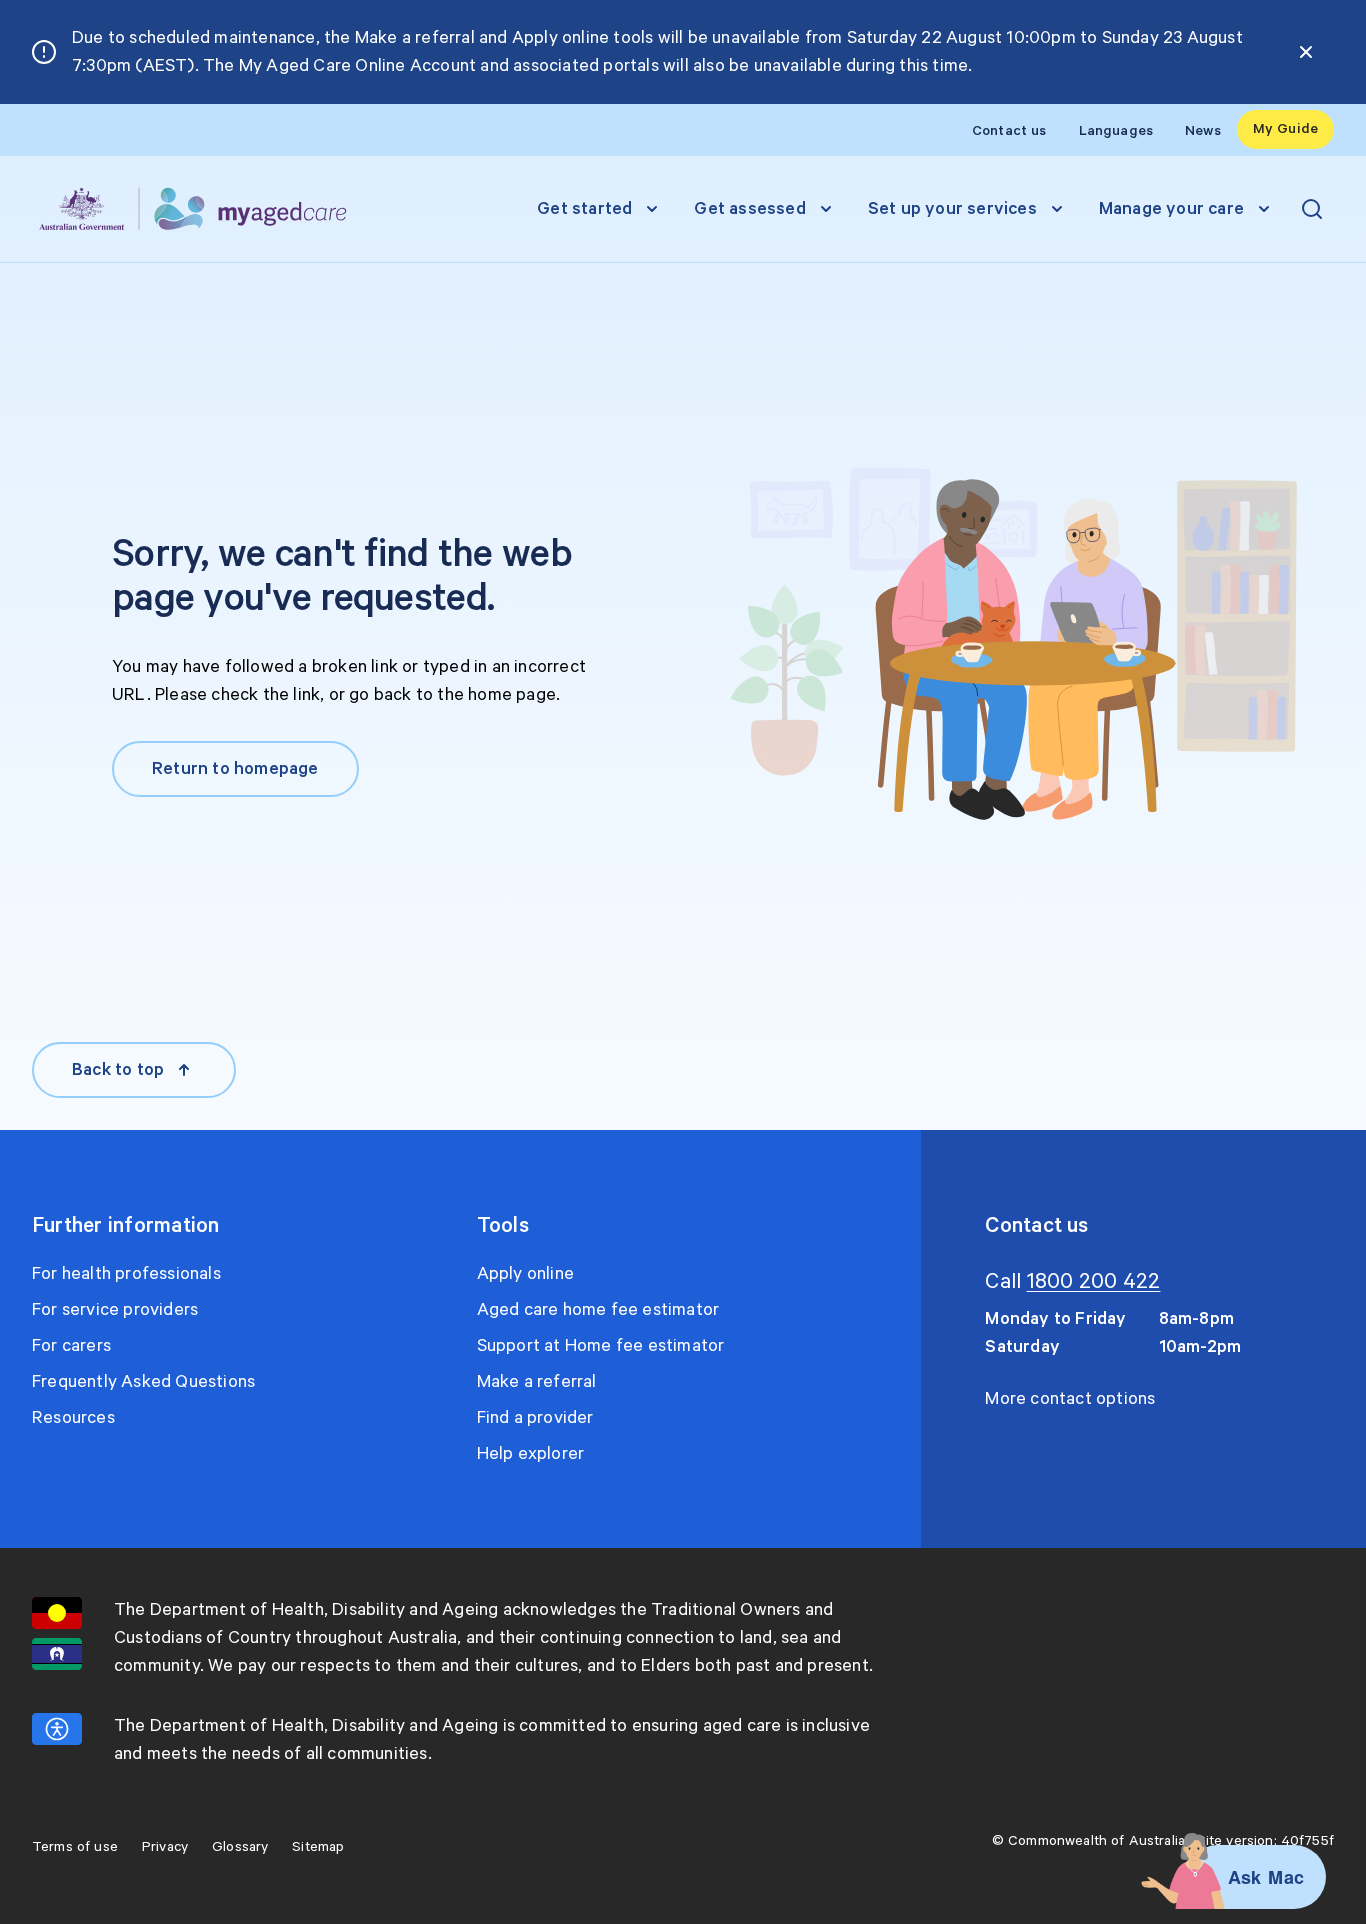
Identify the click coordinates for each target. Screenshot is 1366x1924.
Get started (584, 209)
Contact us (1009, 131)
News (1203, 131)
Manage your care (1171, 209)
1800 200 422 (1094, 1282)
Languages (1116, 131)
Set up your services (952, 209)
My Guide (1285, 129)
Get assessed (749, 209)
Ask (1245, 1877)
